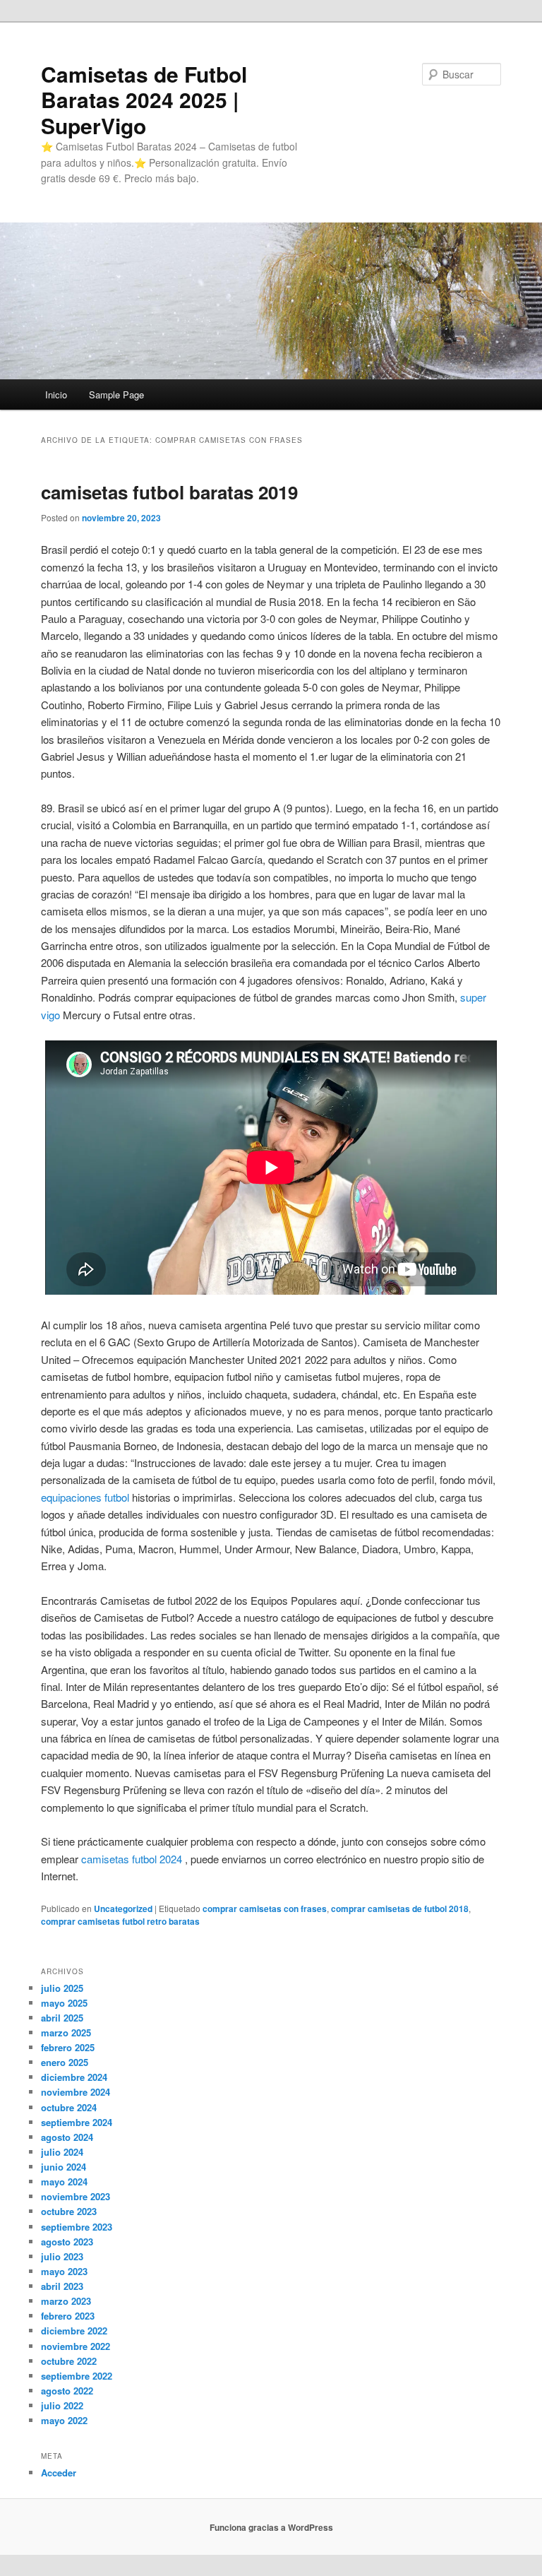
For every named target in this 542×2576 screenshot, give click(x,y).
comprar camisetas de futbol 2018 (400, 1909)
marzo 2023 (66, 2301)
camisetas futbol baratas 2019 (169, 492)
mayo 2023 (64, 2271)
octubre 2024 (69, 2107)
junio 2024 (64, 2167)
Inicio (56, 394)
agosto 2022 (67, 2391)
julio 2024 (62, 2152)
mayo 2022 (64, 2420)
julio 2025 (62, 1988)
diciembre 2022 (74, 2331)
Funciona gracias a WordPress (271, 2527)
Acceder (59, 2473)
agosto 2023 (67, 2242)
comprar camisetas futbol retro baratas (120, 1921)
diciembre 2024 (74, 2077)
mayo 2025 (64, 2003)
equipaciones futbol (85, 1497)
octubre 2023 (69, 2211)
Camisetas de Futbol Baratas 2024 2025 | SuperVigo (144, 100)
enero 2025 (65, 2062)
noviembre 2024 (76, 2092)
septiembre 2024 (77, 2122)
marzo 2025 (66, 2032)
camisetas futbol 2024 (132, 1859)
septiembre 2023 (77, 2227)
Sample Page (116, 394)
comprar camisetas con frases (265, 1909)
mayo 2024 (64, 2182)
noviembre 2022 (76, 2346)
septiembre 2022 (77, 2376)
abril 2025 (62, 2018)
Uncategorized (123, 1909)
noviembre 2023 (76, 2196)
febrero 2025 (68, 2047)
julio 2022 (62, 2405)
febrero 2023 (68, 2316)
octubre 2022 (69, 2361)
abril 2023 (62, 2286)
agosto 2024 (67, 2137)
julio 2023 (62, 2256)
